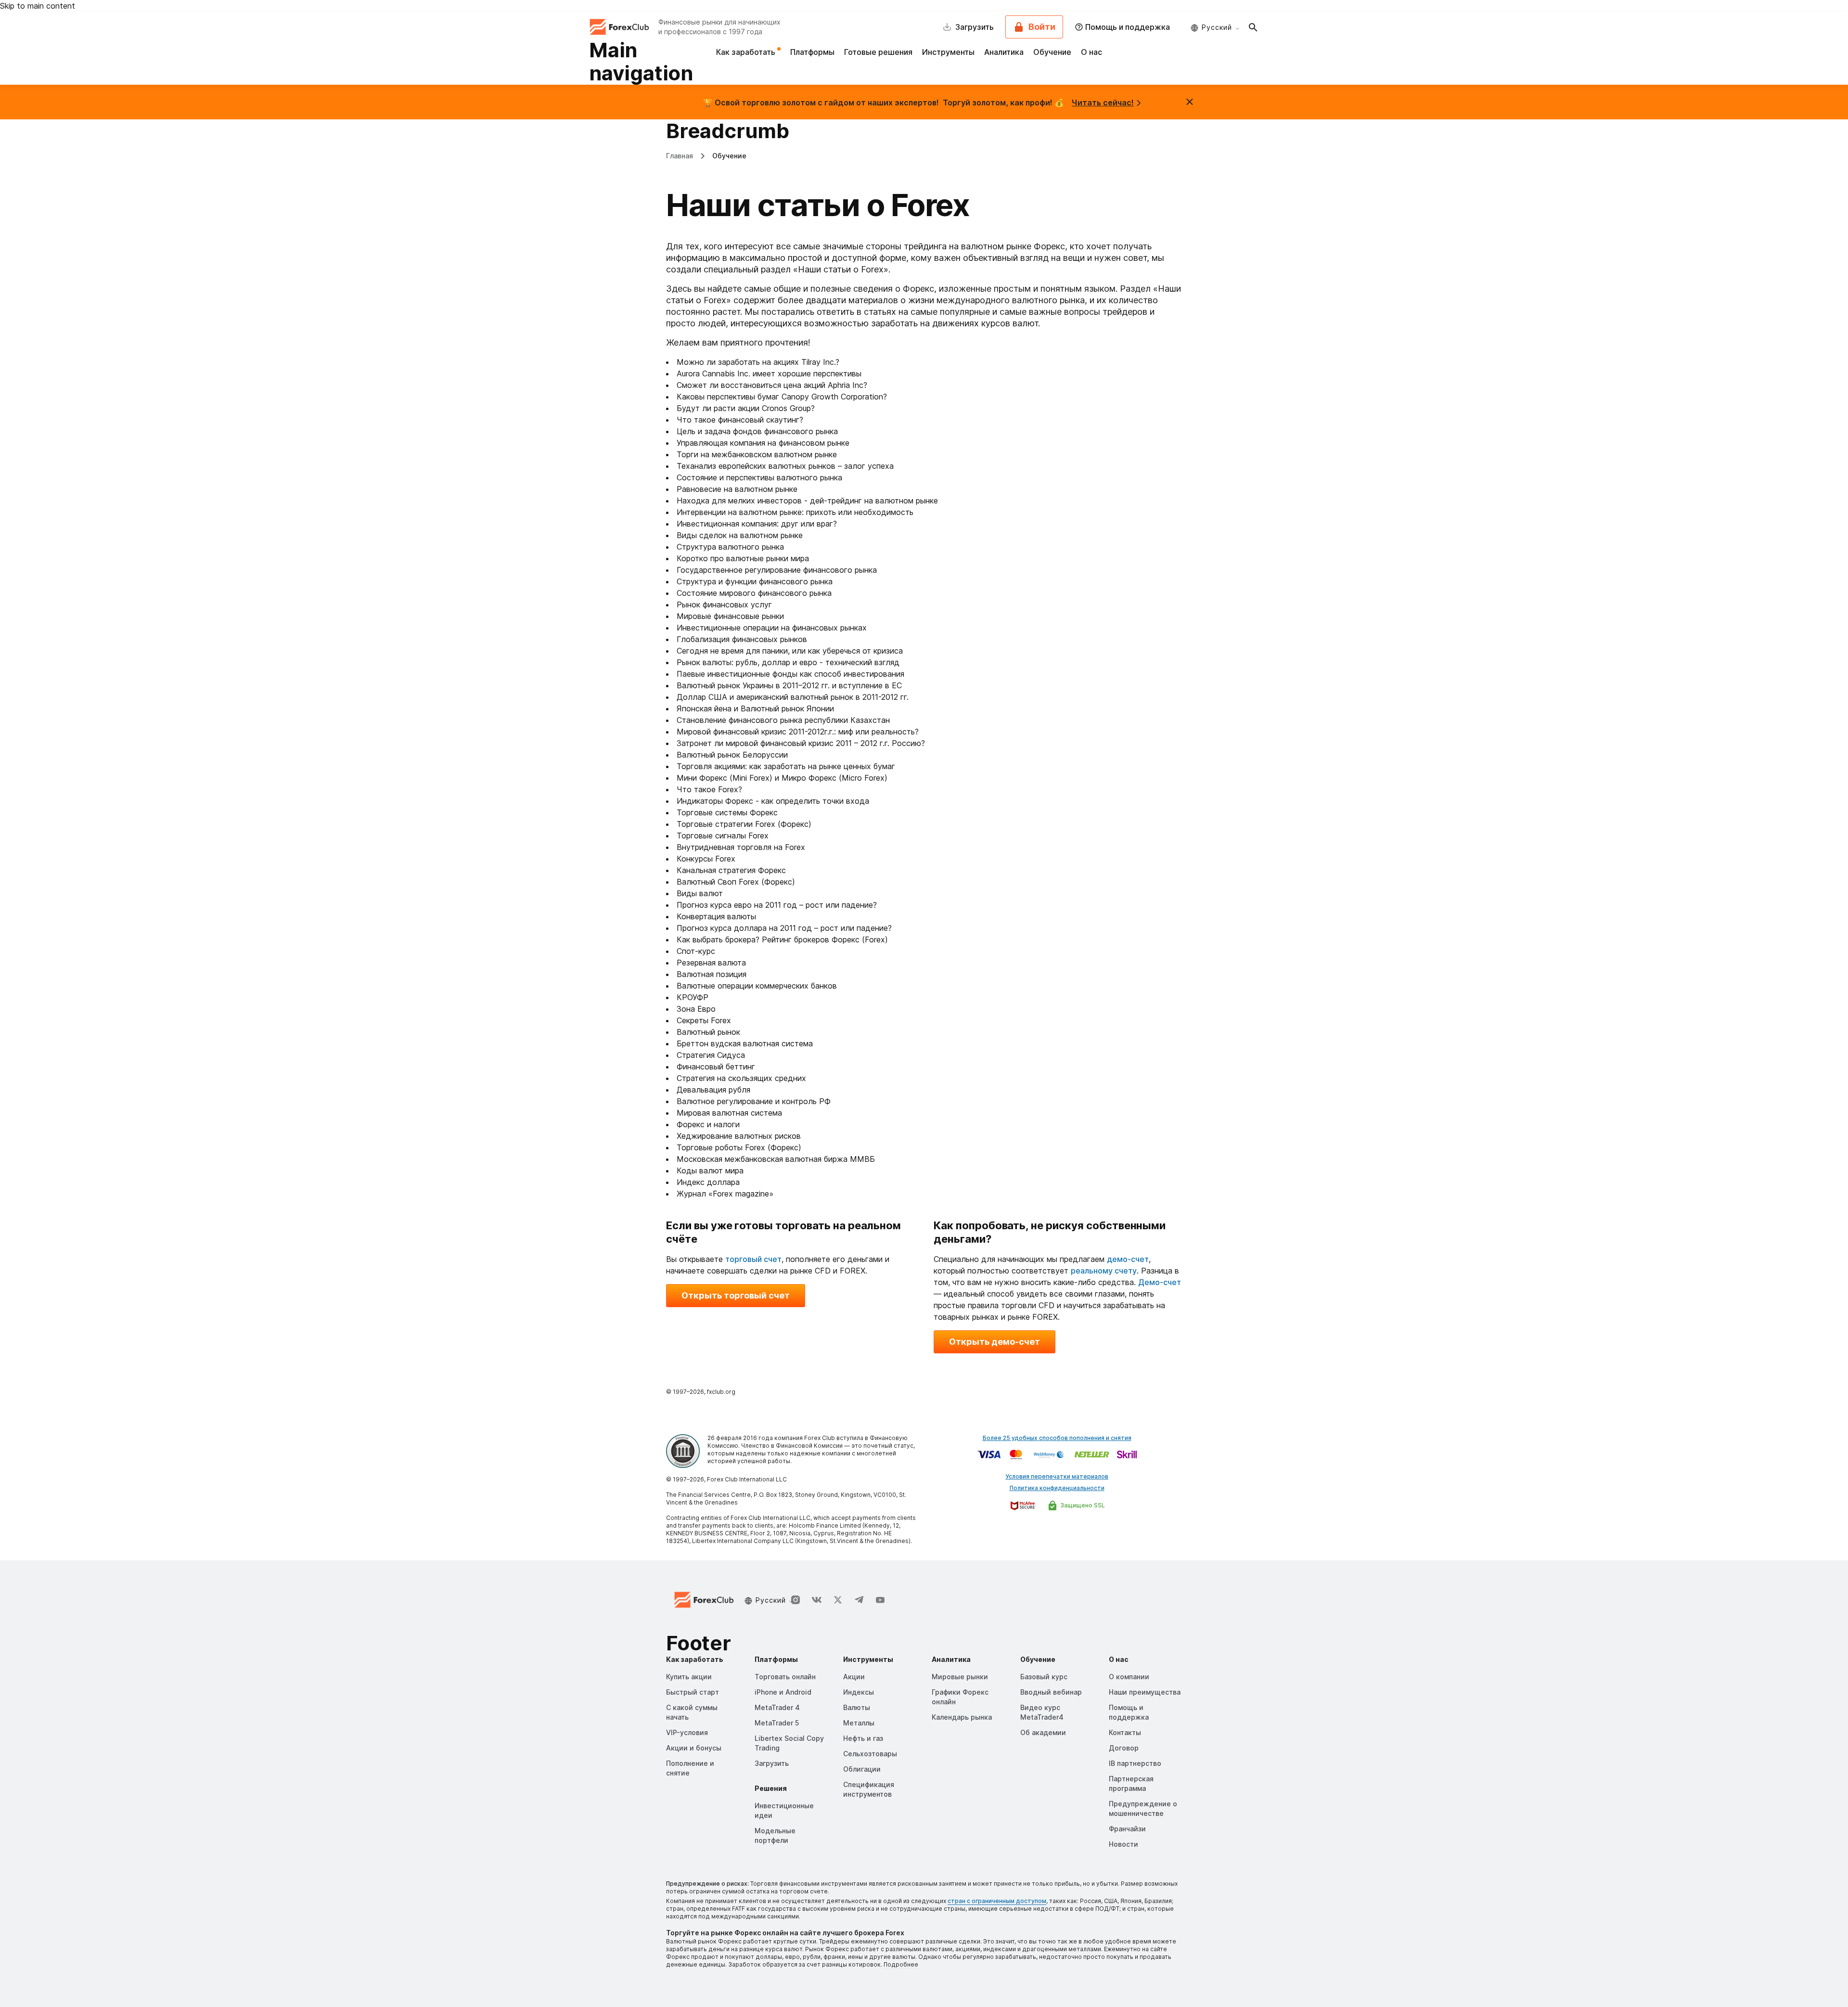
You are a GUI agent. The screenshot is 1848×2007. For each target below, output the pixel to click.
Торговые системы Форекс (727, 812)
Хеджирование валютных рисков (739, 1136)
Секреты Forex (704, 1020)
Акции (854, 1677)
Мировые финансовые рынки (730, 616)
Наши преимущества (1145, 1692)
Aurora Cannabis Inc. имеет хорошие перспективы (769, 373)
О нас (1091, 52)
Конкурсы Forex (706, 859)
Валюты (857, 1707)
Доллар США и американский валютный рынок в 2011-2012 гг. (793, 697)
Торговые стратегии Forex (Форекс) (744, 824)
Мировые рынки (960, 1677)
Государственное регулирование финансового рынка (777, 570)
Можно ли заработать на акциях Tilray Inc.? (758, 362)
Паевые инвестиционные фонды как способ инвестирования (790, 674)
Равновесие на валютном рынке (737, 489)
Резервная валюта (711, 963)
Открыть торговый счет (736, 1295)
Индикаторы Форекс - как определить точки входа (773, 801)
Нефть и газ (863, 1738)
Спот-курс (696, 951)
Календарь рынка (962, 1717)
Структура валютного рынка (730, 547)
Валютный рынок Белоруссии (732, 755)
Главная (680, 156)
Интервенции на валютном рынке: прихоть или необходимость (795, 512)
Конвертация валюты (716, 916)
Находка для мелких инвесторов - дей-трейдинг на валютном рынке (807, 501)
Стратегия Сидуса (711, 1055)
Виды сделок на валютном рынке (740, 535)
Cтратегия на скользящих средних (741, 1078)
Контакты (1125, 1732)
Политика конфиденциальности (1057, 1488)
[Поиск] (1253, 27)
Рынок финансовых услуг (724, 605)
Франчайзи (1127, 1829)
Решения (771, 1788)
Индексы (859, 1692)
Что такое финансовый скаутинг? (740, 420)
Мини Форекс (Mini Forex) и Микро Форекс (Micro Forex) (782, 778)
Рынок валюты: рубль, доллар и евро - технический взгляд (788, 662)
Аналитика (1004, 52)
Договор (1124, 1748)
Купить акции (689, 1677)
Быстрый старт (693, 1692)
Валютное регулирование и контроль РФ (754, 1101)
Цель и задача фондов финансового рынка (757, 431)
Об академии (1043, 1732)
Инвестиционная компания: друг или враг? (757, 524)
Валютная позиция (712, 974)
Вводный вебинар (1051, 1692)
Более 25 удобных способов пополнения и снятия (1057, 1438)
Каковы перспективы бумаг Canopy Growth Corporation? (782, 397)
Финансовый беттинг (716, 1067)
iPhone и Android (783, 1692)
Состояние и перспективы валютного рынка (759, 477)
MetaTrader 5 (777, 1723)
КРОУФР (693, 997)
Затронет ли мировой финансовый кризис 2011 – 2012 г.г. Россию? (801, 743)
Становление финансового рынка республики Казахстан (783, 720)
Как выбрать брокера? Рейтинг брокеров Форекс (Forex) (782, 939)
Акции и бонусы (694, 1748)
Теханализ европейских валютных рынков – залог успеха (785, 466)
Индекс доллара (708, 1182)
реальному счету (1104, 1271)
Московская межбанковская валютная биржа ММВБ (776, 1159)
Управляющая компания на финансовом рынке (763, 443)
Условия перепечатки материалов (1057, 1476)
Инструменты (948, 52)
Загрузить (772, 1763)
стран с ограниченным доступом (997, 1901)
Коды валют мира (710, 1171)
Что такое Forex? (709, 789)
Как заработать (747, 52)
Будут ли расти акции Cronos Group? (746, 408)
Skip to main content (38, 6)
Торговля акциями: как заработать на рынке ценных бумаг (786, 766)
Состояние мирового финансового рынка (754, 593)
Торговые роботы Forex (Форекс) (739, 1147)
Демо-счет (1160, 1282)
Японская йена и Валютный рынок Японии (755, 708)
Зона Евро (696, 1009)
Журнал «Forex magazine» (725, 1194)
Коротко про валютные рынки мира (743, 558)
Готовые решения (878, 52)
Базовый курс (1044, 1677)
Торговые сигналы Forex (723, 836)
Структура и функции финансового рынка (755, 581)
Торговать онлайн (785, 1677)
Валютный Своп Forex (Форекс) (736, 882)
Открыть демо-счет (995, 1342)
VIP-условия (687, 1732)
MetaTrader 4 (777, 1707)
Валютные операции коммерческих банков (757, 986)
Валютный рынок (708, 1032)
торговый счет (753, 1259)
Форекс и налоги (708, 1124)
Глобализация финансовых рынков (742, 639)
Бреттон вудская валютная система (745, 1043)
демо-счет (1128, 1259)
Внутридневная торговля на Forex (741, 847)
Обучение (1052, 52)
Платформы (812, 52)
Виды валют (700, 893)
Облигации (862, 1769)
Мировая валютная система (729, 1113)
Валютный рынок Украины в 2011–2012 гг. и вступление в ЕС (789, 685)
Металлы (859, 1723)
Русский (1217, 27)
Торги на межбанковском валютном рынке (757, 454)
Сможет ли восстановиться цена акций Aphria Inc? (772, 385)
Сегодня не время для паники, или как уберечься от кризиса (790, 651)
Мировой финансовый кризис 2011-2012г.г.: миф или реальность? (798, 732)
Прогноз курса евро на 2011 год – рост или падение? (777, 905)
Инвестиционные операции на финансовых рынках (772, 628)
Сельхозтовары (870, 1754)
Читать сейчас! (1103, 103)
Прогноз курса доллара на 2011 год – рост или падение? (784, 928)
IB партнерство (1135, 1763)
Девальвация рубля (713, 1090)
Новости (1123, 1844)
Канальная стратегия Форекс (731, 870)
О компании (1129, 1677)
